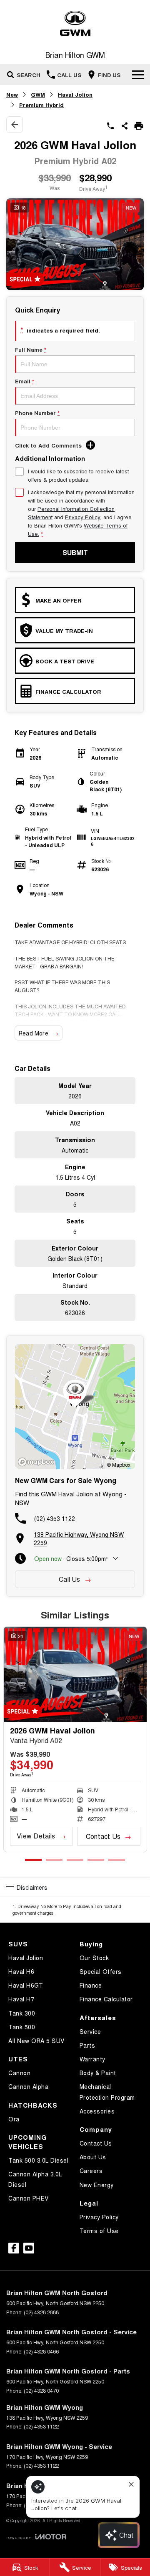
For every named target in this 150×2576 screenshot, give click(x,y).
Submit (75, 552)
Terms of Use (99, 2231)
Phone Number (37, 413)
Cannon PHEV (29, 2198)
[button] (75, 244)
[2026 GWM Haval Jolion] (75, 1674)
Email (25, 381)
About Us (93, 2157)
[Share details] (125, 126)
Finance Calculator (106, 1999)
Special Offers (101, 1971)
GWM (38, 94)
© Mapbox (119, 1464)
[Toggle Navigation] (138, 75)
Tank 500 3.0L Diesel (38, 2160)
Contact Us (103, 1836)
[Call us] (110, 126)
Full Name (31, 349)
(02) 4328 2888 (41, 2312)
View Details (36, 1836)
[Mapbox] (37, 1462)
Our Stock (94, 1958)
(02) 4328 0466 (41, 2351)
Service (90, 2031)
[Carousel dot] (33, 1860)
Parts (87, 2045)
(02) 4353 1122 (55, 1518)
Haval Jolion (75, 94)
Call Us (70, 1579)
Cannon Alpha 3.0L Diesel (35, 2179)
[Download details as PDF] (139, 126)
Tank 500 (22, 2027)
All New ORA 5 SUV (36, 2041)
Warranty (92, 2059)
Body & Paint (98, 2073)
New (12, 94)
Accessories (97, 2111)
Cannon (19, 2073)
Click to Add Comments (48, 445)
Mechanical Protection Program (107, 2092)
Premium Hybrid (41, 105)
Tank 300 (22, 2013)
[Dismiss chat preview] (131, 2484)
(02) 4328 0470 (41, 2390)
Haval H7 (21, 1999)
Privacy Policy (82, 517)
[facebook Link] (14, 2248)
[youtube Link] (29, 2248)
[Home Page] (75, 24)
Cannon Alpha (28, 2086)
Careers (91, 2171)
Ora (14, 2119)
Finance (91, 1985)
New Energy (97, 2185)
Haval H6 (21, 1971)
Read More (34, 1033)
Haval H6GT (26, 1985)
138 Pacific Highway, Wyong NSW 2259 (79, 1538)
